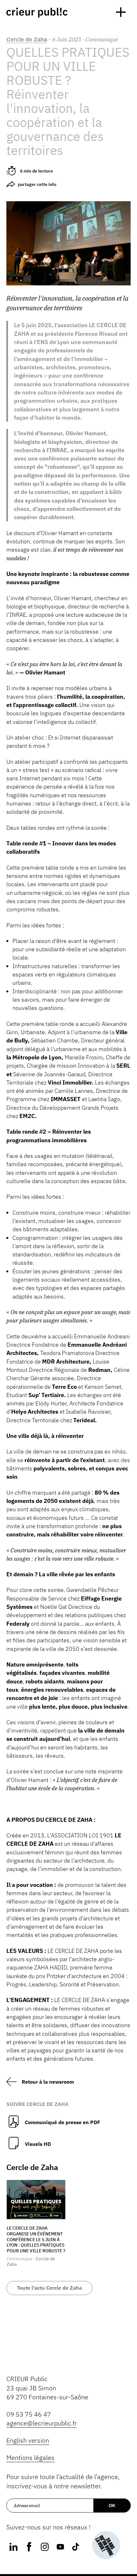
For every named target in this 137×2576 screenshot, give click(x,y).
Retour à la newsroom (48, 2082)
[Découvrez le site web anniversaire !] (106, 2545)
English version (28, 2440)
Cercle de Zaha (27, 40)
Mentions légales (30, 2458)
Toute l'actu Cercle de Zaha (49, 2288)
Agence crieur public (37, 13)
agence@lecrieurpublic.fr (42, 2423)
